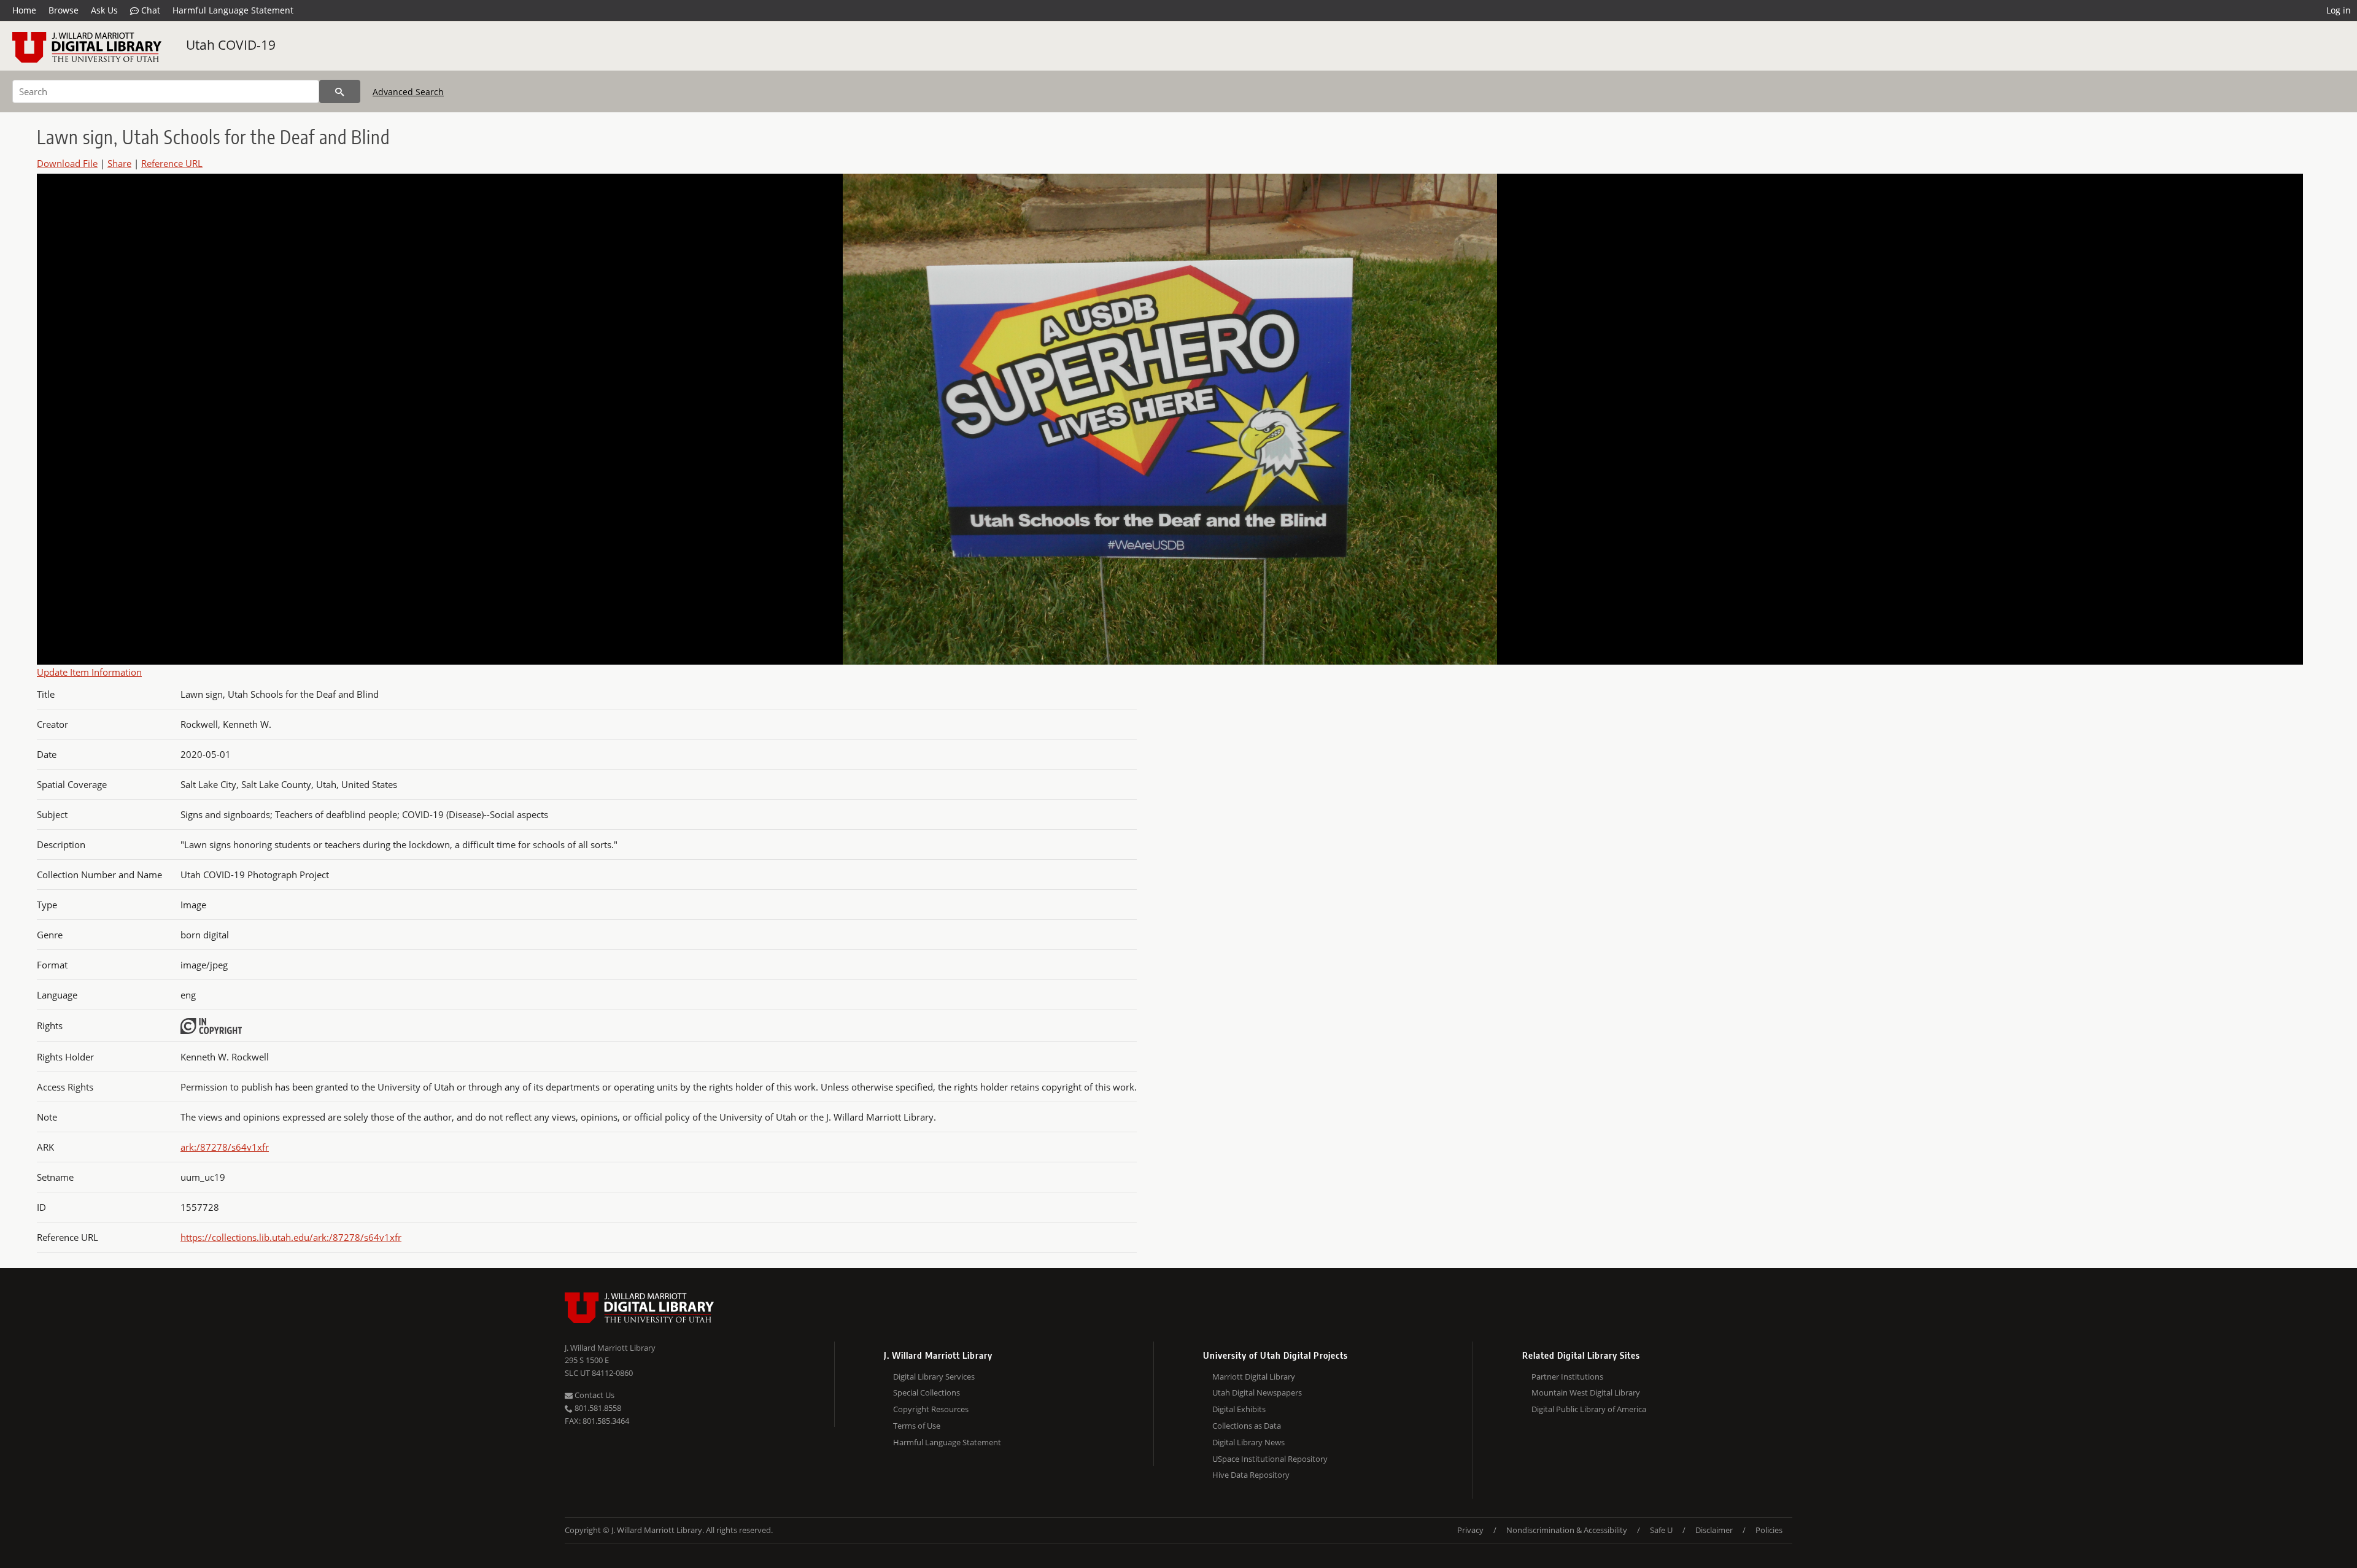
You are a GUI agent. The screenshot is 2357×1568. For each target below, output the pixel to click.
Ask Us (104, 10)
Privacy (1470, 1530)
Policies (1769, 1530)
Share (119, 163)
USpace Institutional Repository (1270, 1459)
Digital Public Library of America (1589, 1409)
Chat (149, 10)
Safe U (1661, 1530)
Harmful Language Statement (233, 10)
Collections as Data (1247, 1426)
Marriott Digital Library (1254, 1377)
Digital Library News (1248, 1442)
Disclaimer (1714, 1530)
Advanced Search (408, 92)
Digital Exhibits (1239, 1409)
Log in (2339, 10)
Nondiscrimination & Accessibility (1567, 1530)
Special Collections (927, 1392)
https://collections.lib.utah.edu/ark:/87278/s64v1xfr (291, 1237)
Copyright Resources (931, 1409)
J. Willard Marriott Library (610, 1348)
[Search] (340, 91)
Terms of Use (917, 1426)
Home (24, 10)
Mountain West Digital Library (1586, 1392)
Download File (67, 163)
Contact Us (594, 1395)
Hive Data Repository (1251, 1475)
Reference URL (172, 163)
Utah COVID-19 (231, 45)
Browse (64, 10)
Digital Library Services (934, 1377)
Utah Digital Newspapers (1257, 1392)
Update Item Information (89, 672)
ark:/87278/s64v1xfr (225, 1147)
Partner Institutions (1567, 1377)
